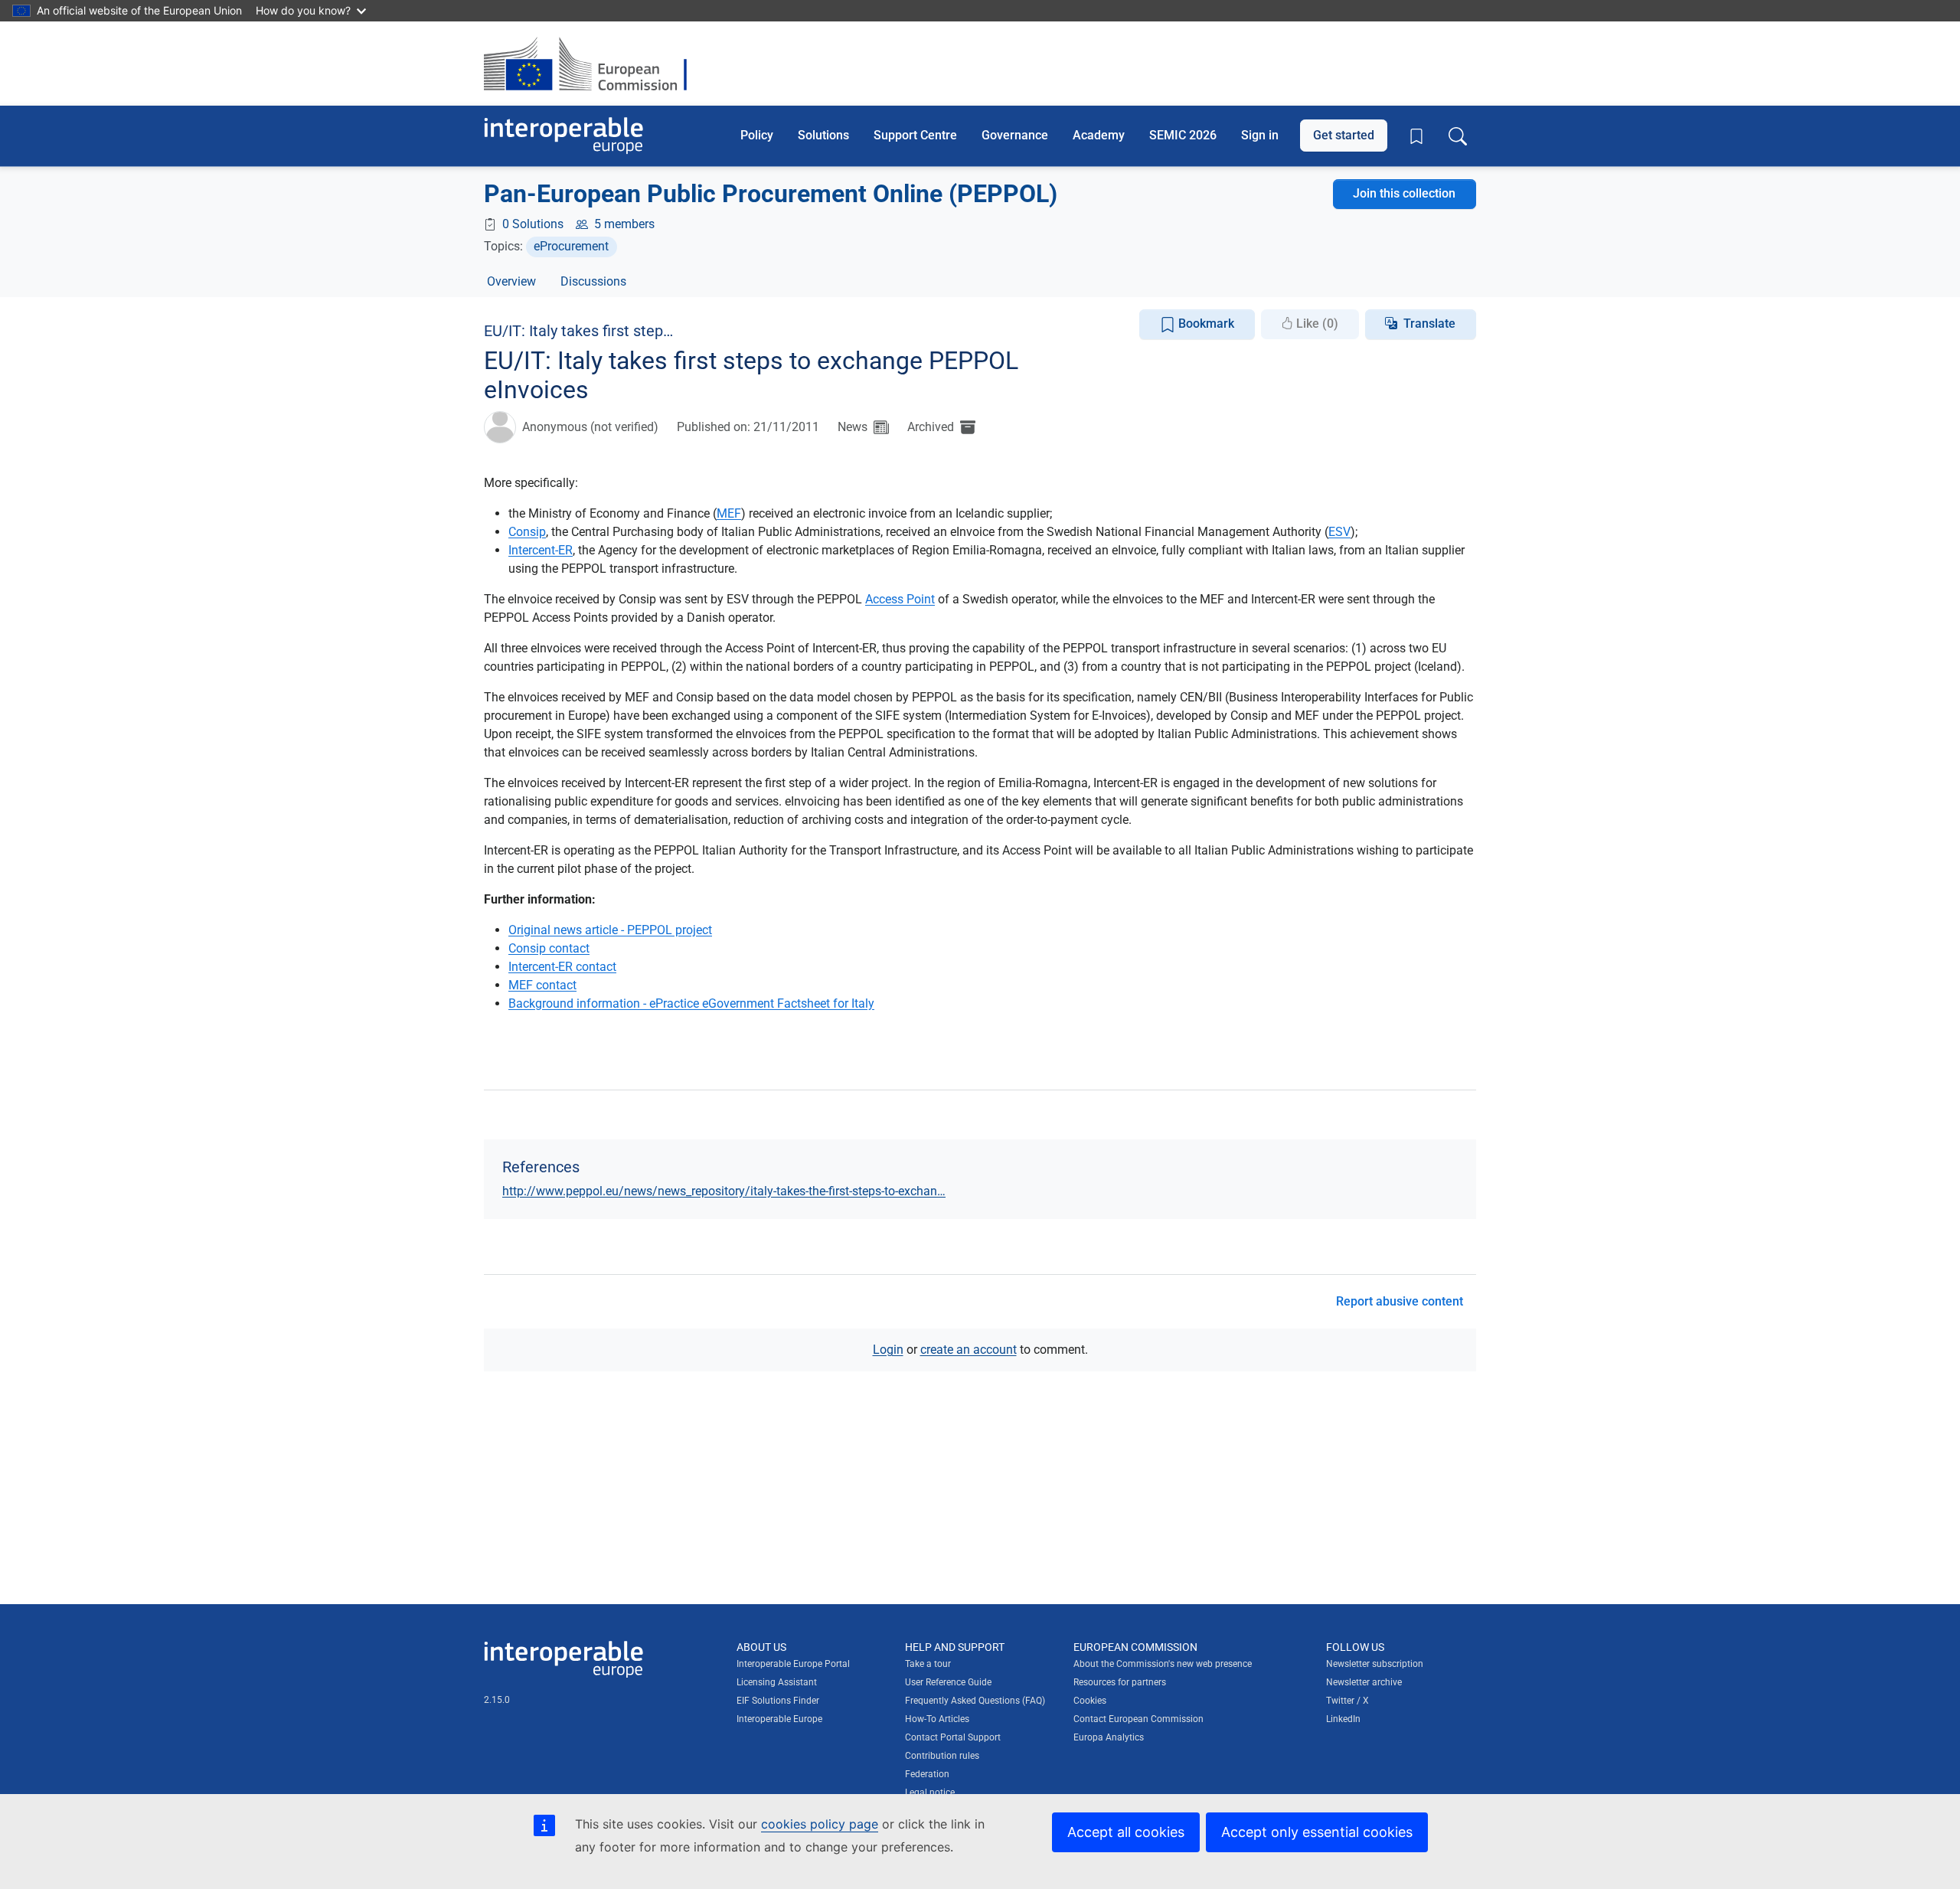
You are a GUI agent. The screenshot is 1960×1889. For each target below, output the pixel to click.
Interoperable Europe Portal (793, 1664)
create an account (969, 1350)
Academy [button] (1099, 135)
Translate (1429, 324)
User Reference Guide (948, 1682)
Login (888, 1350)
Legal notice (930, 1793)
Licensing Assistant (777, 1682)
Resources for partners (1120, 1682)
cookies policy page (820, 1824)
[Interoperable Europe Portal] (563, 136)
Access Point (900, 599)
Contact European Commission (1138, 1719)
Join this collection (1404, 193)
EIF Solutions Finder (778, 1701)
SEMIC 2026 (1183, 135)
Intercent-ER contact (562, 967)
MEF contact (542, 985)
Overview (511, 281)
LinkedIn (1343, 1719)
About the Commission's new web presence (1163, 1664)
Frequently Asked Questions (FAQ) (975, 1701)
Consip (527, 532)
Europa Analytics (1109, 1737)
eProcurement (571, 246)
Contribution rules (942, 1756)
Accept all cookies (1126, 1832)
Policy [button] (757, 135)
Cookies (1090, 1701)
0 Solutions (533, 224)
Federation (927, 1774)
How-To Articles (937, 1719)
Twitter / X (1347, 1701)
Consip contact (549, 948)
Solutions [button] (823, 135)
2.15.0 (497, 1700)
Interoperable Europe (779, 1719)
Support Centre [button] (915, 135)
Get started (1344, 135)
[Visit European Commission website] (593, 64)
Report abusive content (1400, 1301)
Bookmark (1205, 324)
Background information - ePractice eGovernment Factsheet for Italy (691, 1003)
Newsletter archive (1364, 1682)
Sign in (1260, 135)
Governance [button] (1015, 135)
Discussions (593, 281)
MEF (729, 513)
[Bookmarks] (1416, 136)
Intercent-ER (541, 550)
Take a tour (928, 1664)
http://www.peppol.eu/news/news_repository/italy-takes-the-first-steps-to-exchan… (724, 1191)
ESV (1339, 532)
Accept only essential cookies (1317, 1832)
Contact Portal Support (953, 1737)
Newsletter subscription (1375, 1664)
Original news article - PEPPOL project (610, 930)
